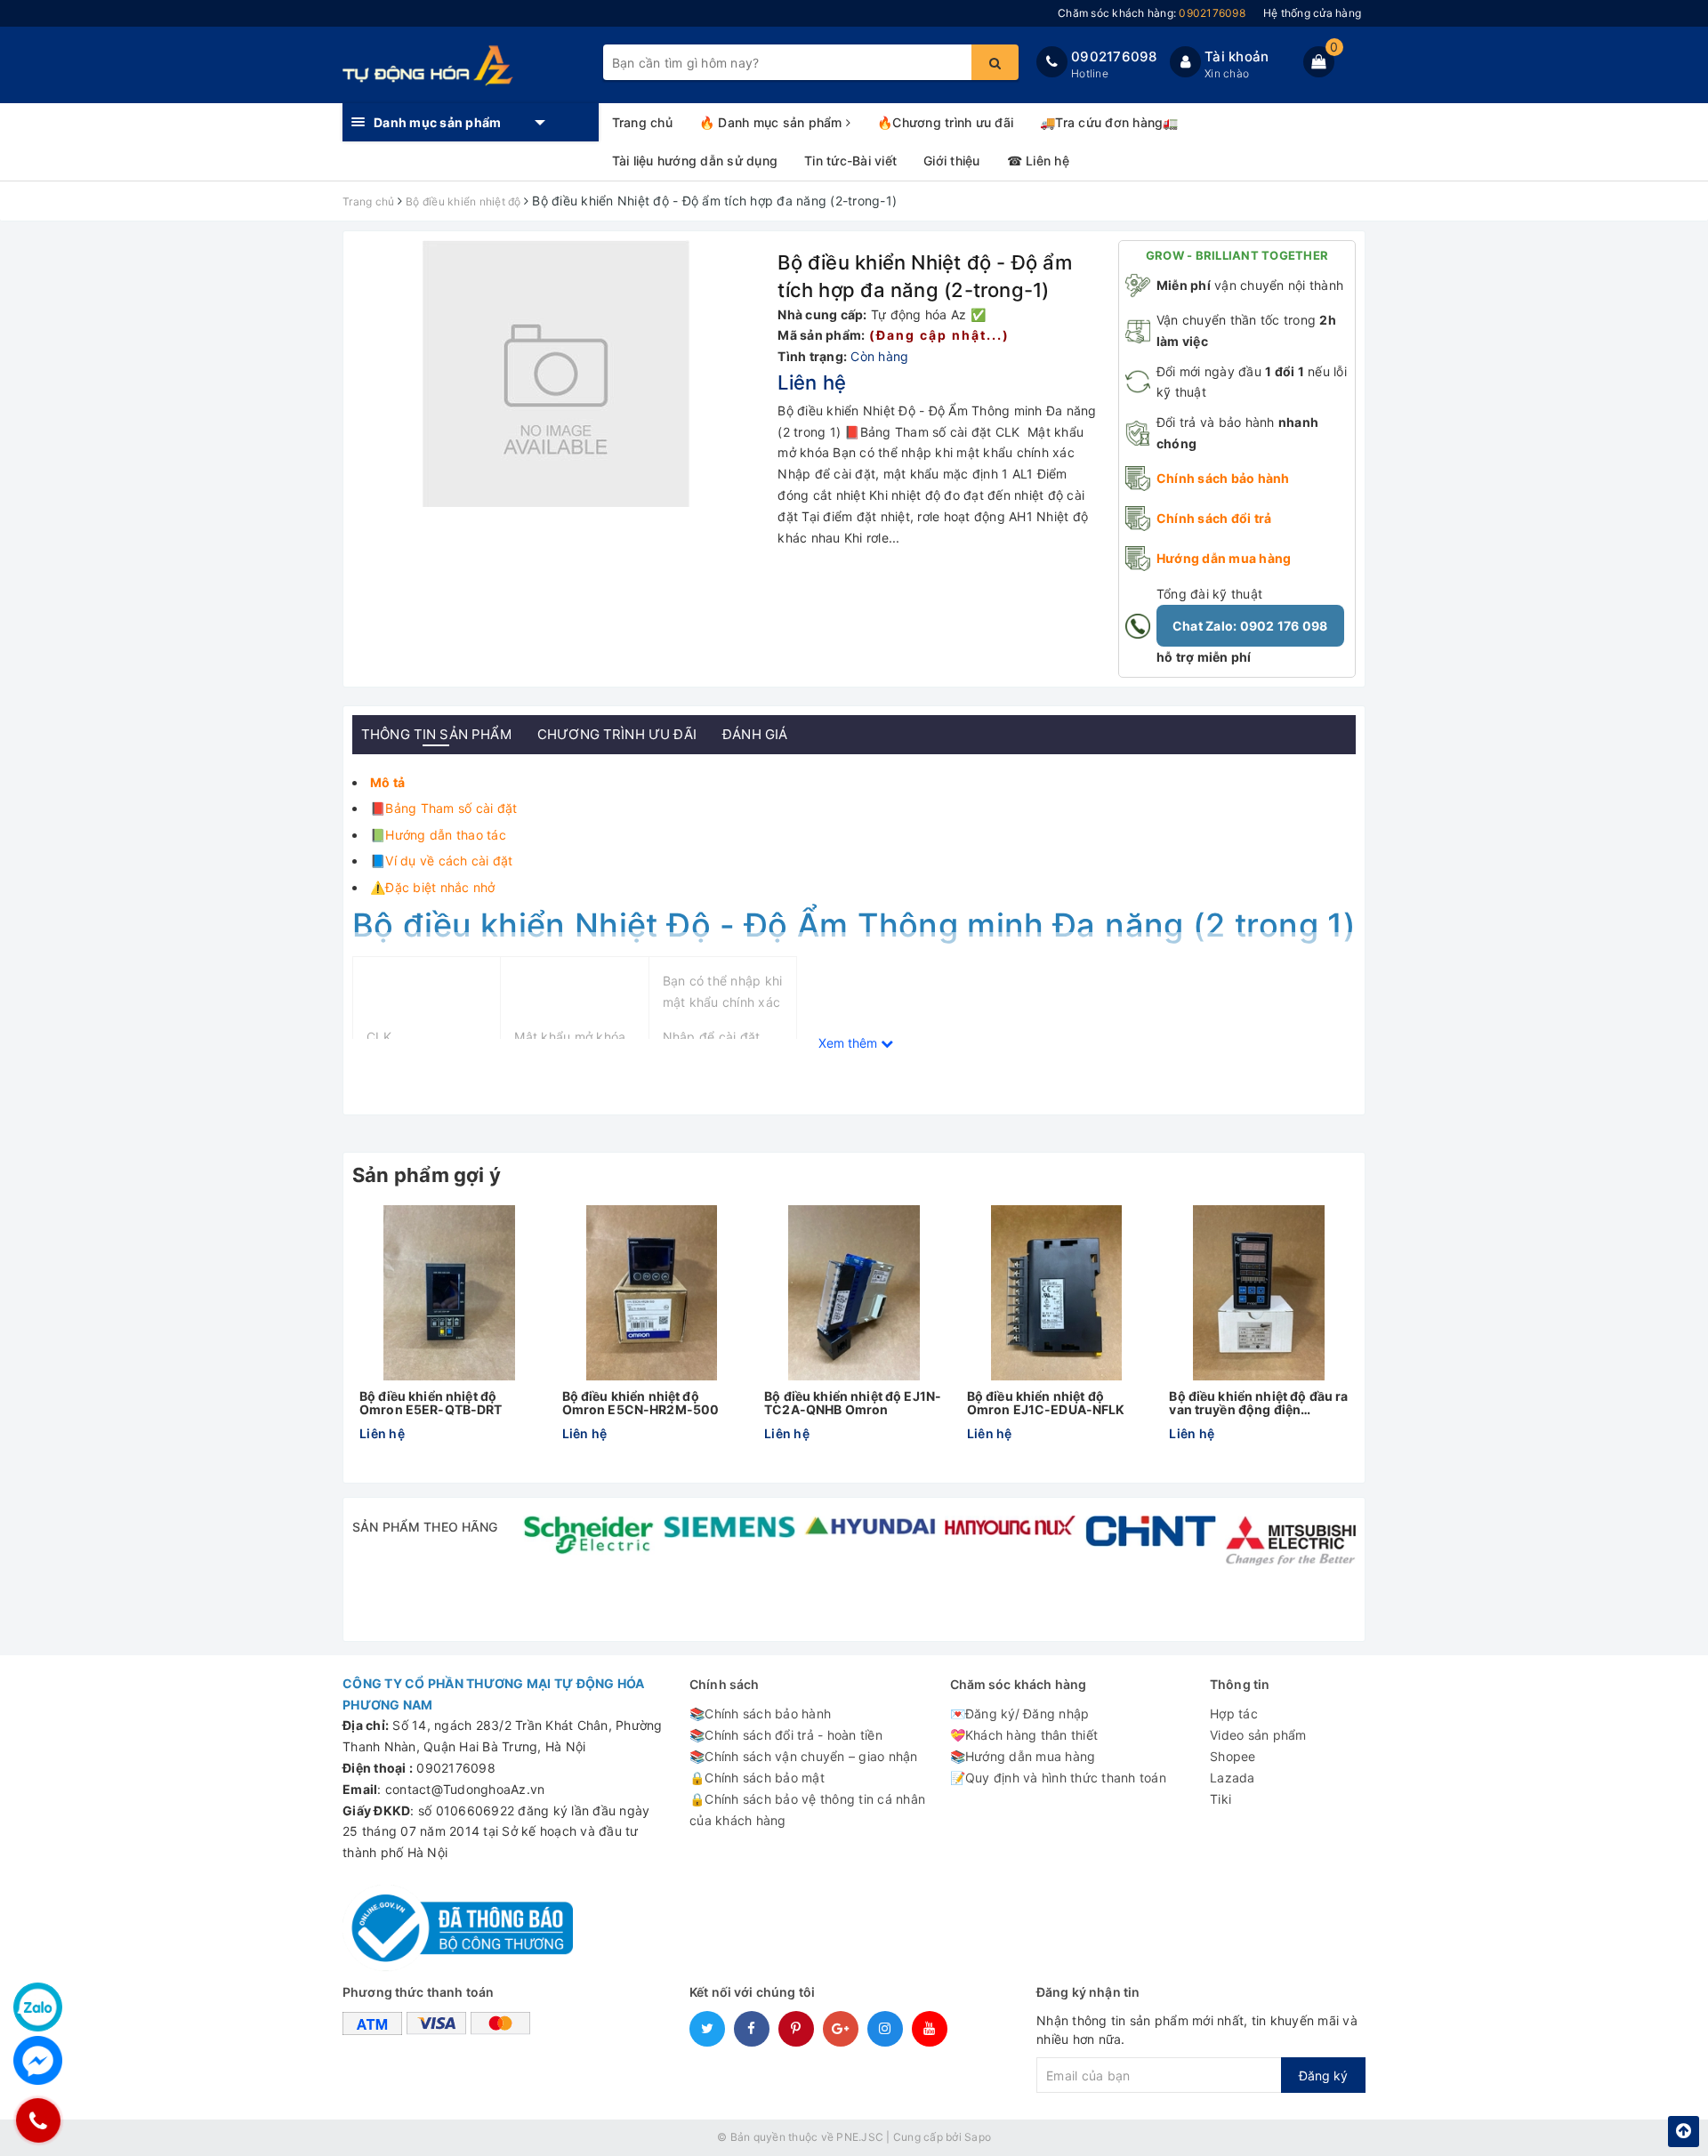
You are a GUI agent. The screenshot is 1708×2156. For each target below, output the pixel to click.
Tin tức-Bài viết (850, 161)
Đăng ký (1323, 2076)
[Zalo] (38, 2007)
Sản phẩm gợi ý (427, 1175)
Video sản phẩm (1258, 1735)
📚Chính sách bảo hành (760, 1714)
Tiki (1221, 1799)
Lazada (1233, 1778)
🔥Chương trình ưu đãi (945, 122)
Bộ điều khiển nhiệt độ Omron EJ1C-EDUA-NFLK (1046, 1403)
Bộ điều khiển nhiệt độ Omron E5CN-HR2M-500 (641, 1403)
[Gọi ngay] (38, 2120)
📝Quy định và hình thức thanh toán (1058, 1778)
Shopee (1233, 1756)
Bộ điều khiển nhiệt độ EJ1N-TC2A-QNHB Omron (853, 1403)
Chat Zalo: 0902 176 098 (1250, 626)
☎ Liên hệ (1038, 161)
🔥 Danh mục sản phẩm (773, 122)
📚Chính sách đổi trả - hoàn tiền (786, 1735)
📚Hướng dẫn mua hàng (1023, 1756)
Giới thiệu (952, 161)
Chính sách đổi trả (1214, 518)
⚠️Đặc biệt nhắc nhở (433, 887)
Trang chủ (642, 122)
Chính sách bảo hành (1223, 478)
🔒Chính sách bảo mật (757, 1778)
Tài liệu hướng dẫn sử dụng (695, 161)
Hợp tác (1234, 1714)
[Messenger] (38, 2060)
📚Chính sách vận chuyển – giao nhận (804, 1756)
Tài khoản (1237, 56)
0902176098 (1114, 56)
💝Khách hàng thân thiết (1024, 1735)
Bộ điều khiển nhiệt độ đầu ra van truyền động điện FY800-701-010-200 (1258, 1403)
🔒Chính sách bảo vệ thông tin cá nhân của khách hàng (807, 1810)
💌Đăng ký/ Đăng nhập (1020, 1714)
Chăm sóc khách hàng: (1152, 13)
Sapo (978, 2137)
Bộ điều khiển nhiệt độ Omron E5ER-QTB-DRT (431, 1403)
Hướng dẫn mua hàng (1224, 558)
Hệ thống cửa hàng (1312, 13)
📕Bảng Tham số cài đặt (443, 808)
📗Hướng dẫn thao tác (438, 835)
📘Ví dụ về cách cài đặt (442, 861)
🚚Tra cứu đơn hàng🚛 (1109, 122)
